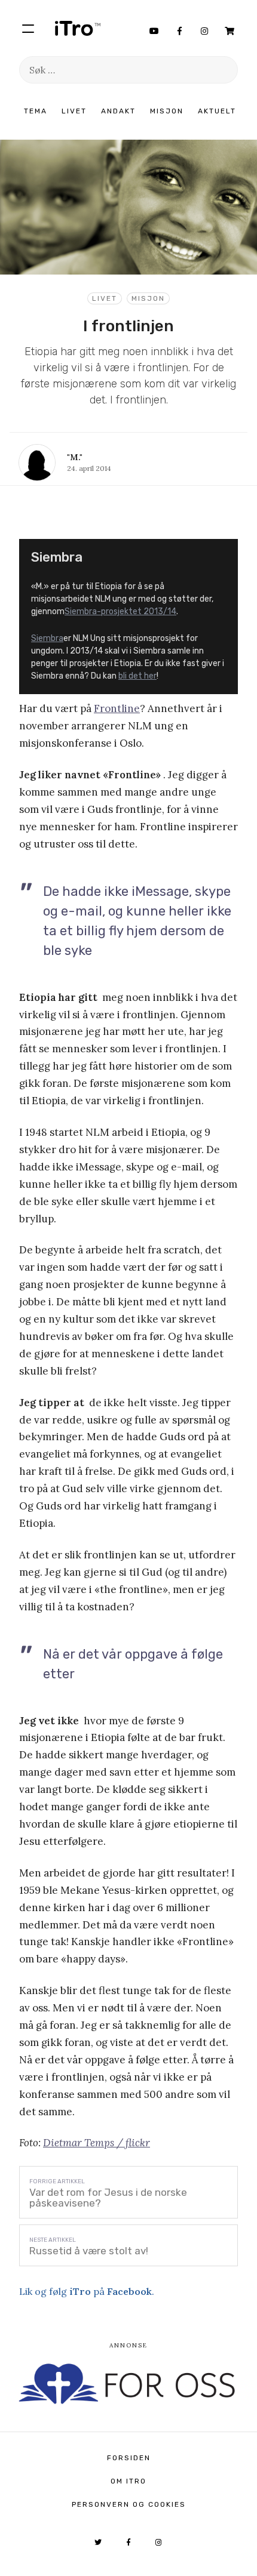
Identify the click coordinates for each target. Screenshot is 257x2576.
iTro (78, 28)
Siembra (47, 638)
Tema (36, 111)
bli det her (137, 676)
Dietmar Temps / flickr (97, 2143)
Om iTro (128, 2481)
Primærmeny (28, 28)
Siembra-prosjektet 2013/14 (120, 611)
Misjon (167, 111)
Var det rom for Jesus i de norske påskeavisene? (108, 2198)
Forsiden (129, 2458)
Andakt (118, 111)
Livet (74, 111)
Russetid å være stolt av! (89, 2251)
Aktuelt (217, 111)
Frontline (117, 708)
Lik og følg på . (87, 2291)
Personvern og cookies (129, 2504)
